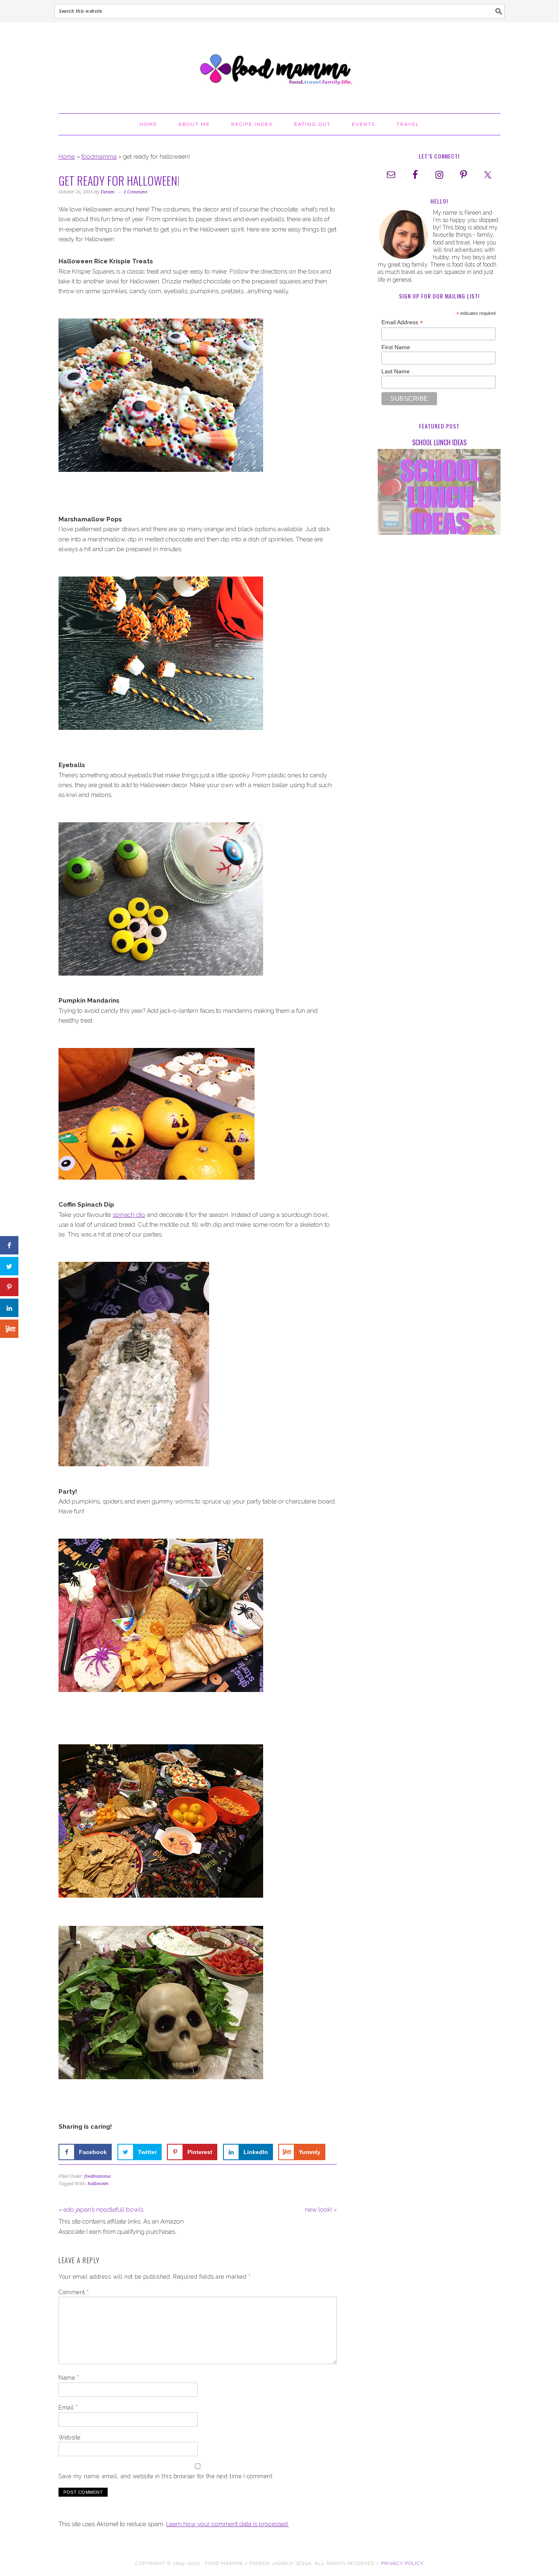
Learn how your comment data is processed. (228, 2524)
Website (70, 2437)
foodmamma (99, 157)
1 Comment (135, 192)
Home (67, 157)
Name (69, 2378)
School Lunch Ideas (439, 442)
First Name (396, 347)
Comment (74, 2292)
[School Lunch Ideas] (439, 493)
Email (68, 2408)
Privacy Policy (402, 2563)
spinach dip (129, 1215)
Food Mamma (279, 64)
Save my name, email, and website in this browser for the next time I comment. (166, 2476)
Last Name (396, 371)
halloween (98, 2184)
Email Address (402, 322)
